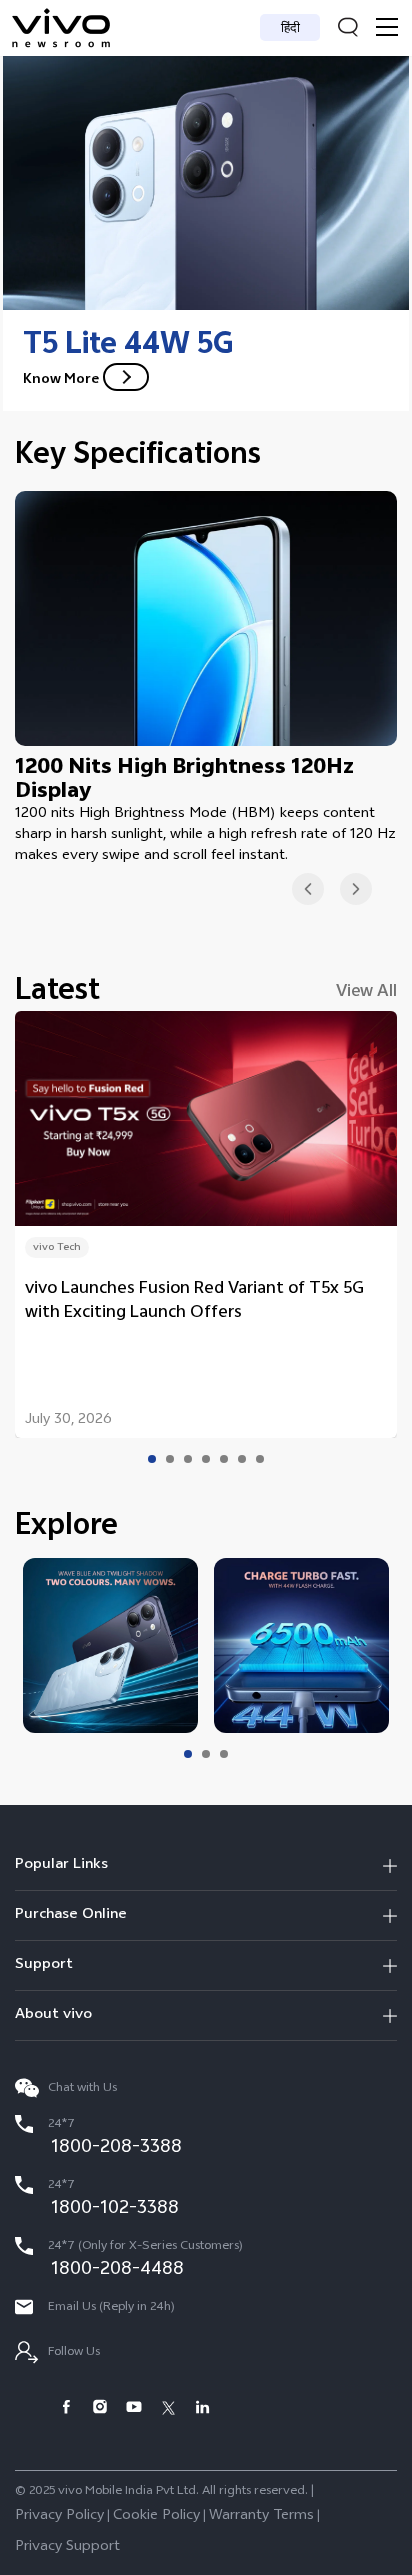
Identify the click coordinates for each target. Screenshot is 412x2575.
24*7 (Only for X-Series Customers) (144, 2261)
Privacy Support (67, 2547)
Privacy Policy (59, 2516)
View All (366, 992)
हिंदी (290, 29)
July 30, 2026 (68, 1421)
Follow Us (72, 2353)
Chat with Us (81, 2089)
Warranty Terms (261, 2516)
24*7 (113, 2139)
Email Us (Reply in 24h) (110, 2308)
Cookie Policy (156, 2516)
